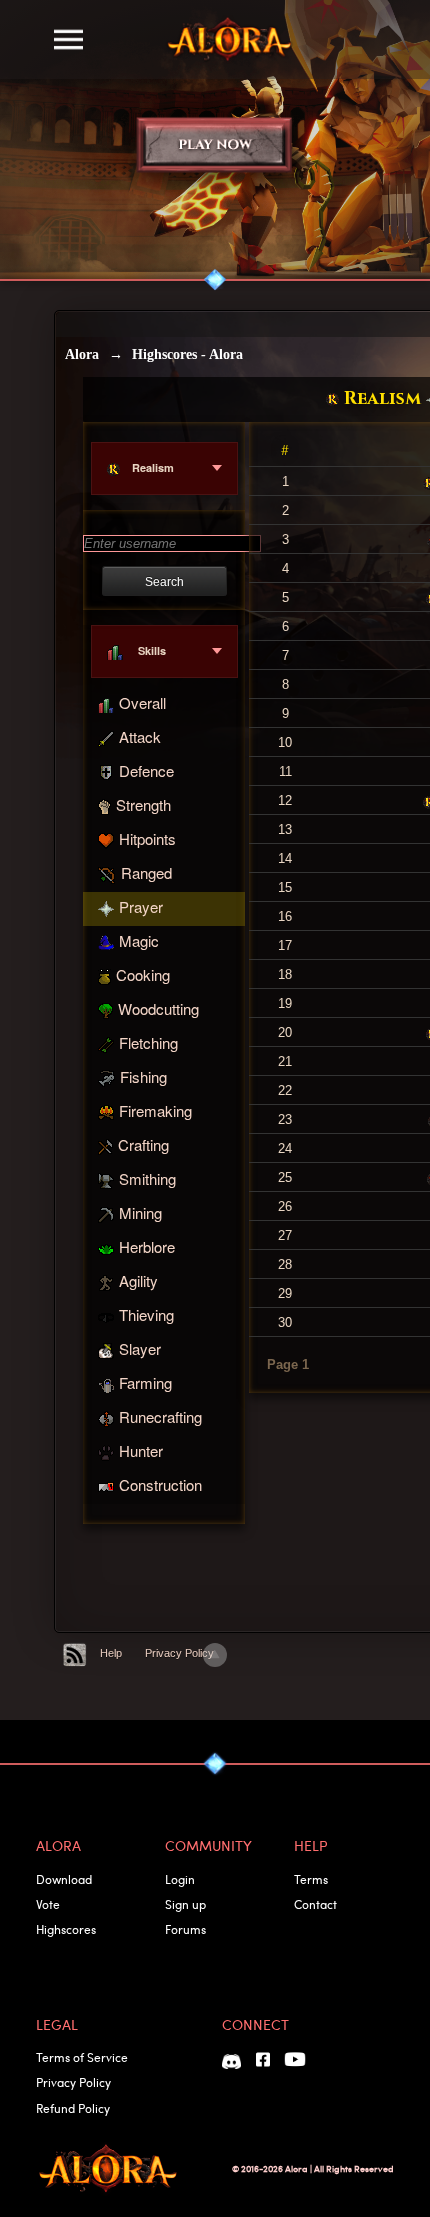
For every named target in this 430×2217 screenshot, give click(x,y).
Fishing (143, 1076)
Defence (146, 770)
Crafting (143, 1144)
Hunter (141, 1450)
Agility (138, 1280)
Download (64, 1879)
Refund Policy (73, 2108)
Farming (145, 1382)
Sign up (185, 1904)
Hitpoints (147, 838)
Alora (82, 354)
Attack (140, 736)
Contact (315, 1904)
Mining (140, 1212)
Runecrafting (160, 1416)
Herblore (147, 1246)
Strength (143, 804)
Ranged (146, 872)
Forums (185, 1929)
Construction (160, 1484)
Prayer (141, 906)
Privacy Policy (179, 1653)
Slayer (140, 1348)
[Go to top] (215, 1655)
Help (111, 1653)
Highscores (66, 1929)
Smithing (147, 1178)
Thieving (146, 1314)
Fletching (148, 1042)
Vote (48, 1904)
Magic (139, 940)
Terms (311, 1879)
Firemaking (155, 1110)
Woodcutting (158, 1008)
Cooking (143, 974)
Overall (142, 702)
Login (180, 1879)
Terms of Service (82, 2057)
